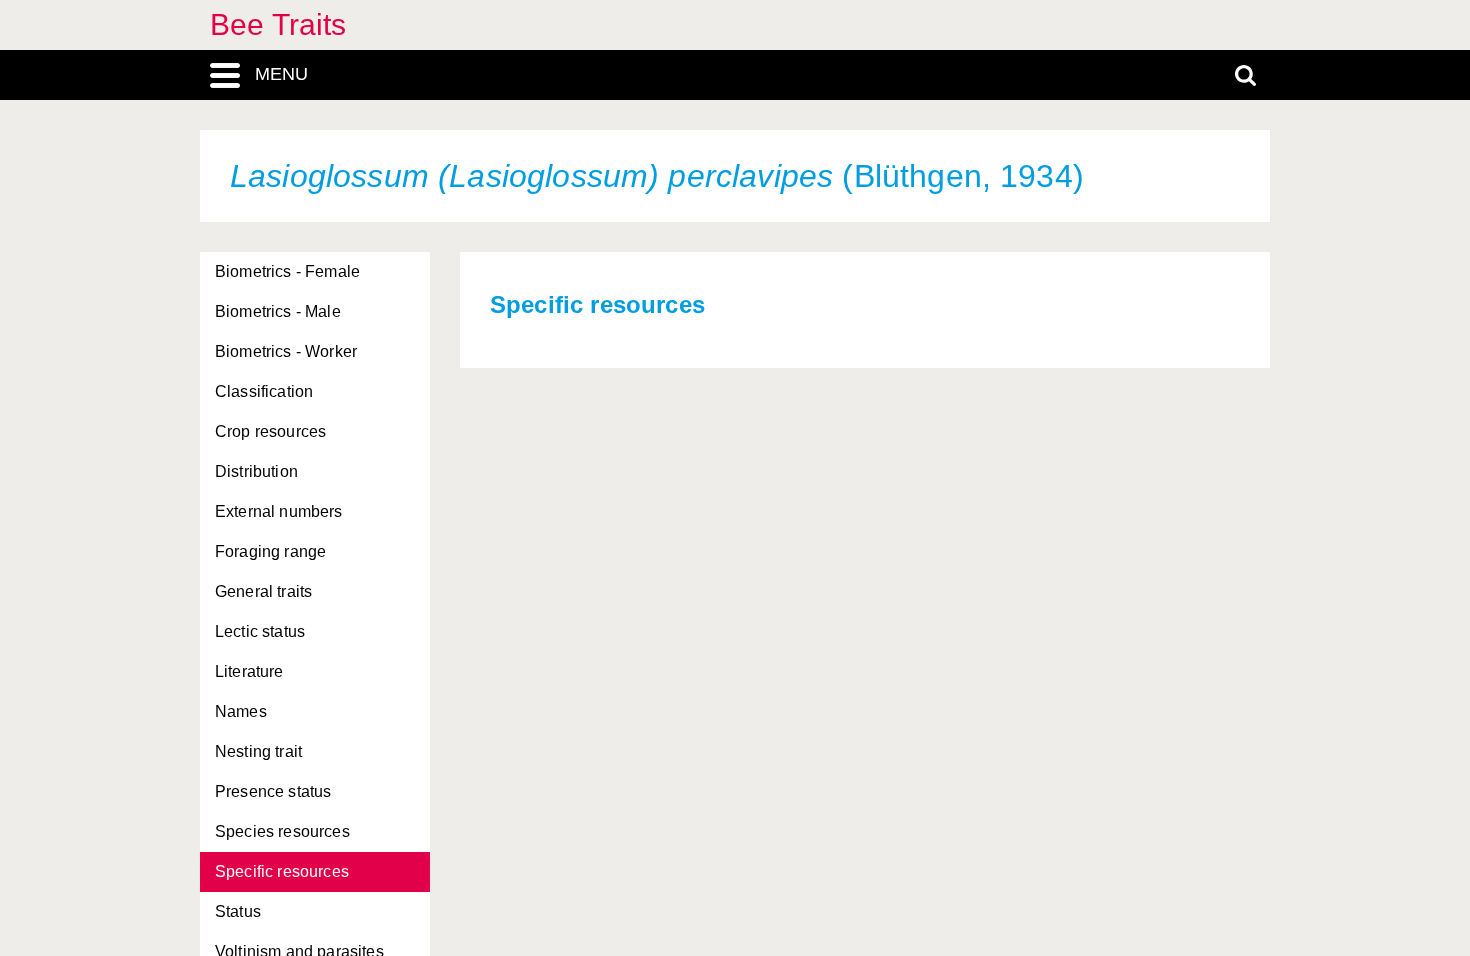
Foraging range (270, 551)
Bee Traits (278, 24)
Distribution (256, 471)
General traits (263, 591)
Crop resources (270, 431)
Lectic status (260, 631)
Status (238, 911)
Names (241, 711)
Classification (264, 391)
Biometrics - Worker (286, 351)
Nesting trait (258, 751)
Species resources (282, 831)
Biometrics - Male (278, 311)
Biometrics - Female (287, 271)
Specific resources (282, 871)
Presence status (273, 791)
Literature (249, 671)
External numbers (279, 511)
